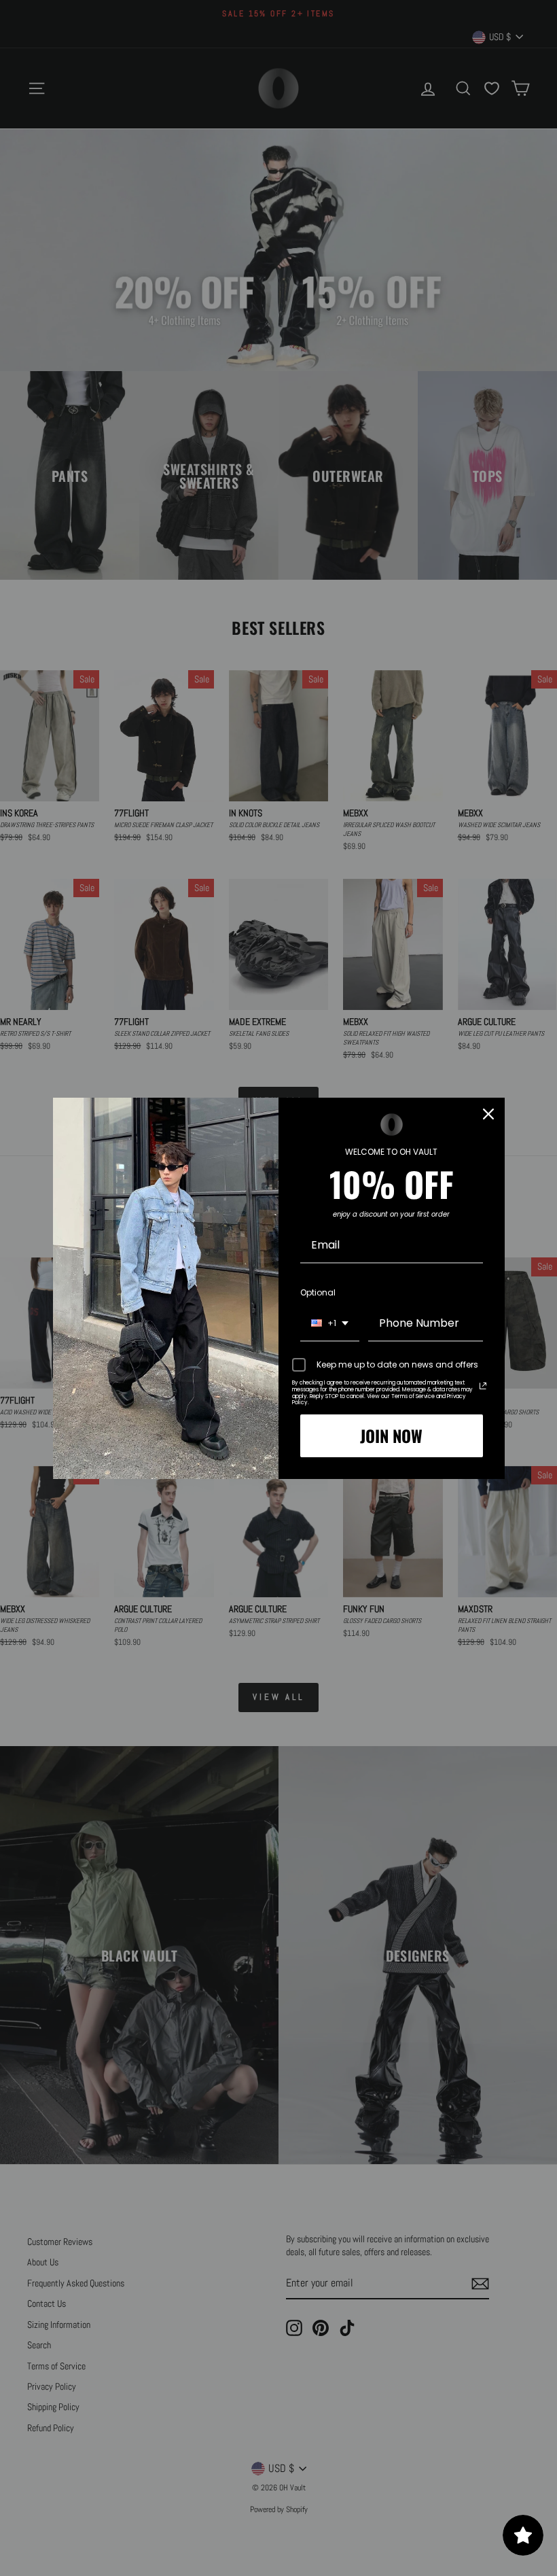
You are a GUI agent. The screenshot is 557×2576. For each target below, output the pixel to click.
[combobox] (330, 1324)
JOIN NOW (391, 1435)
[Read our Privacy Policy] (483, 1386)
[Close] (488, 1114)
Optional (318, 1292)
